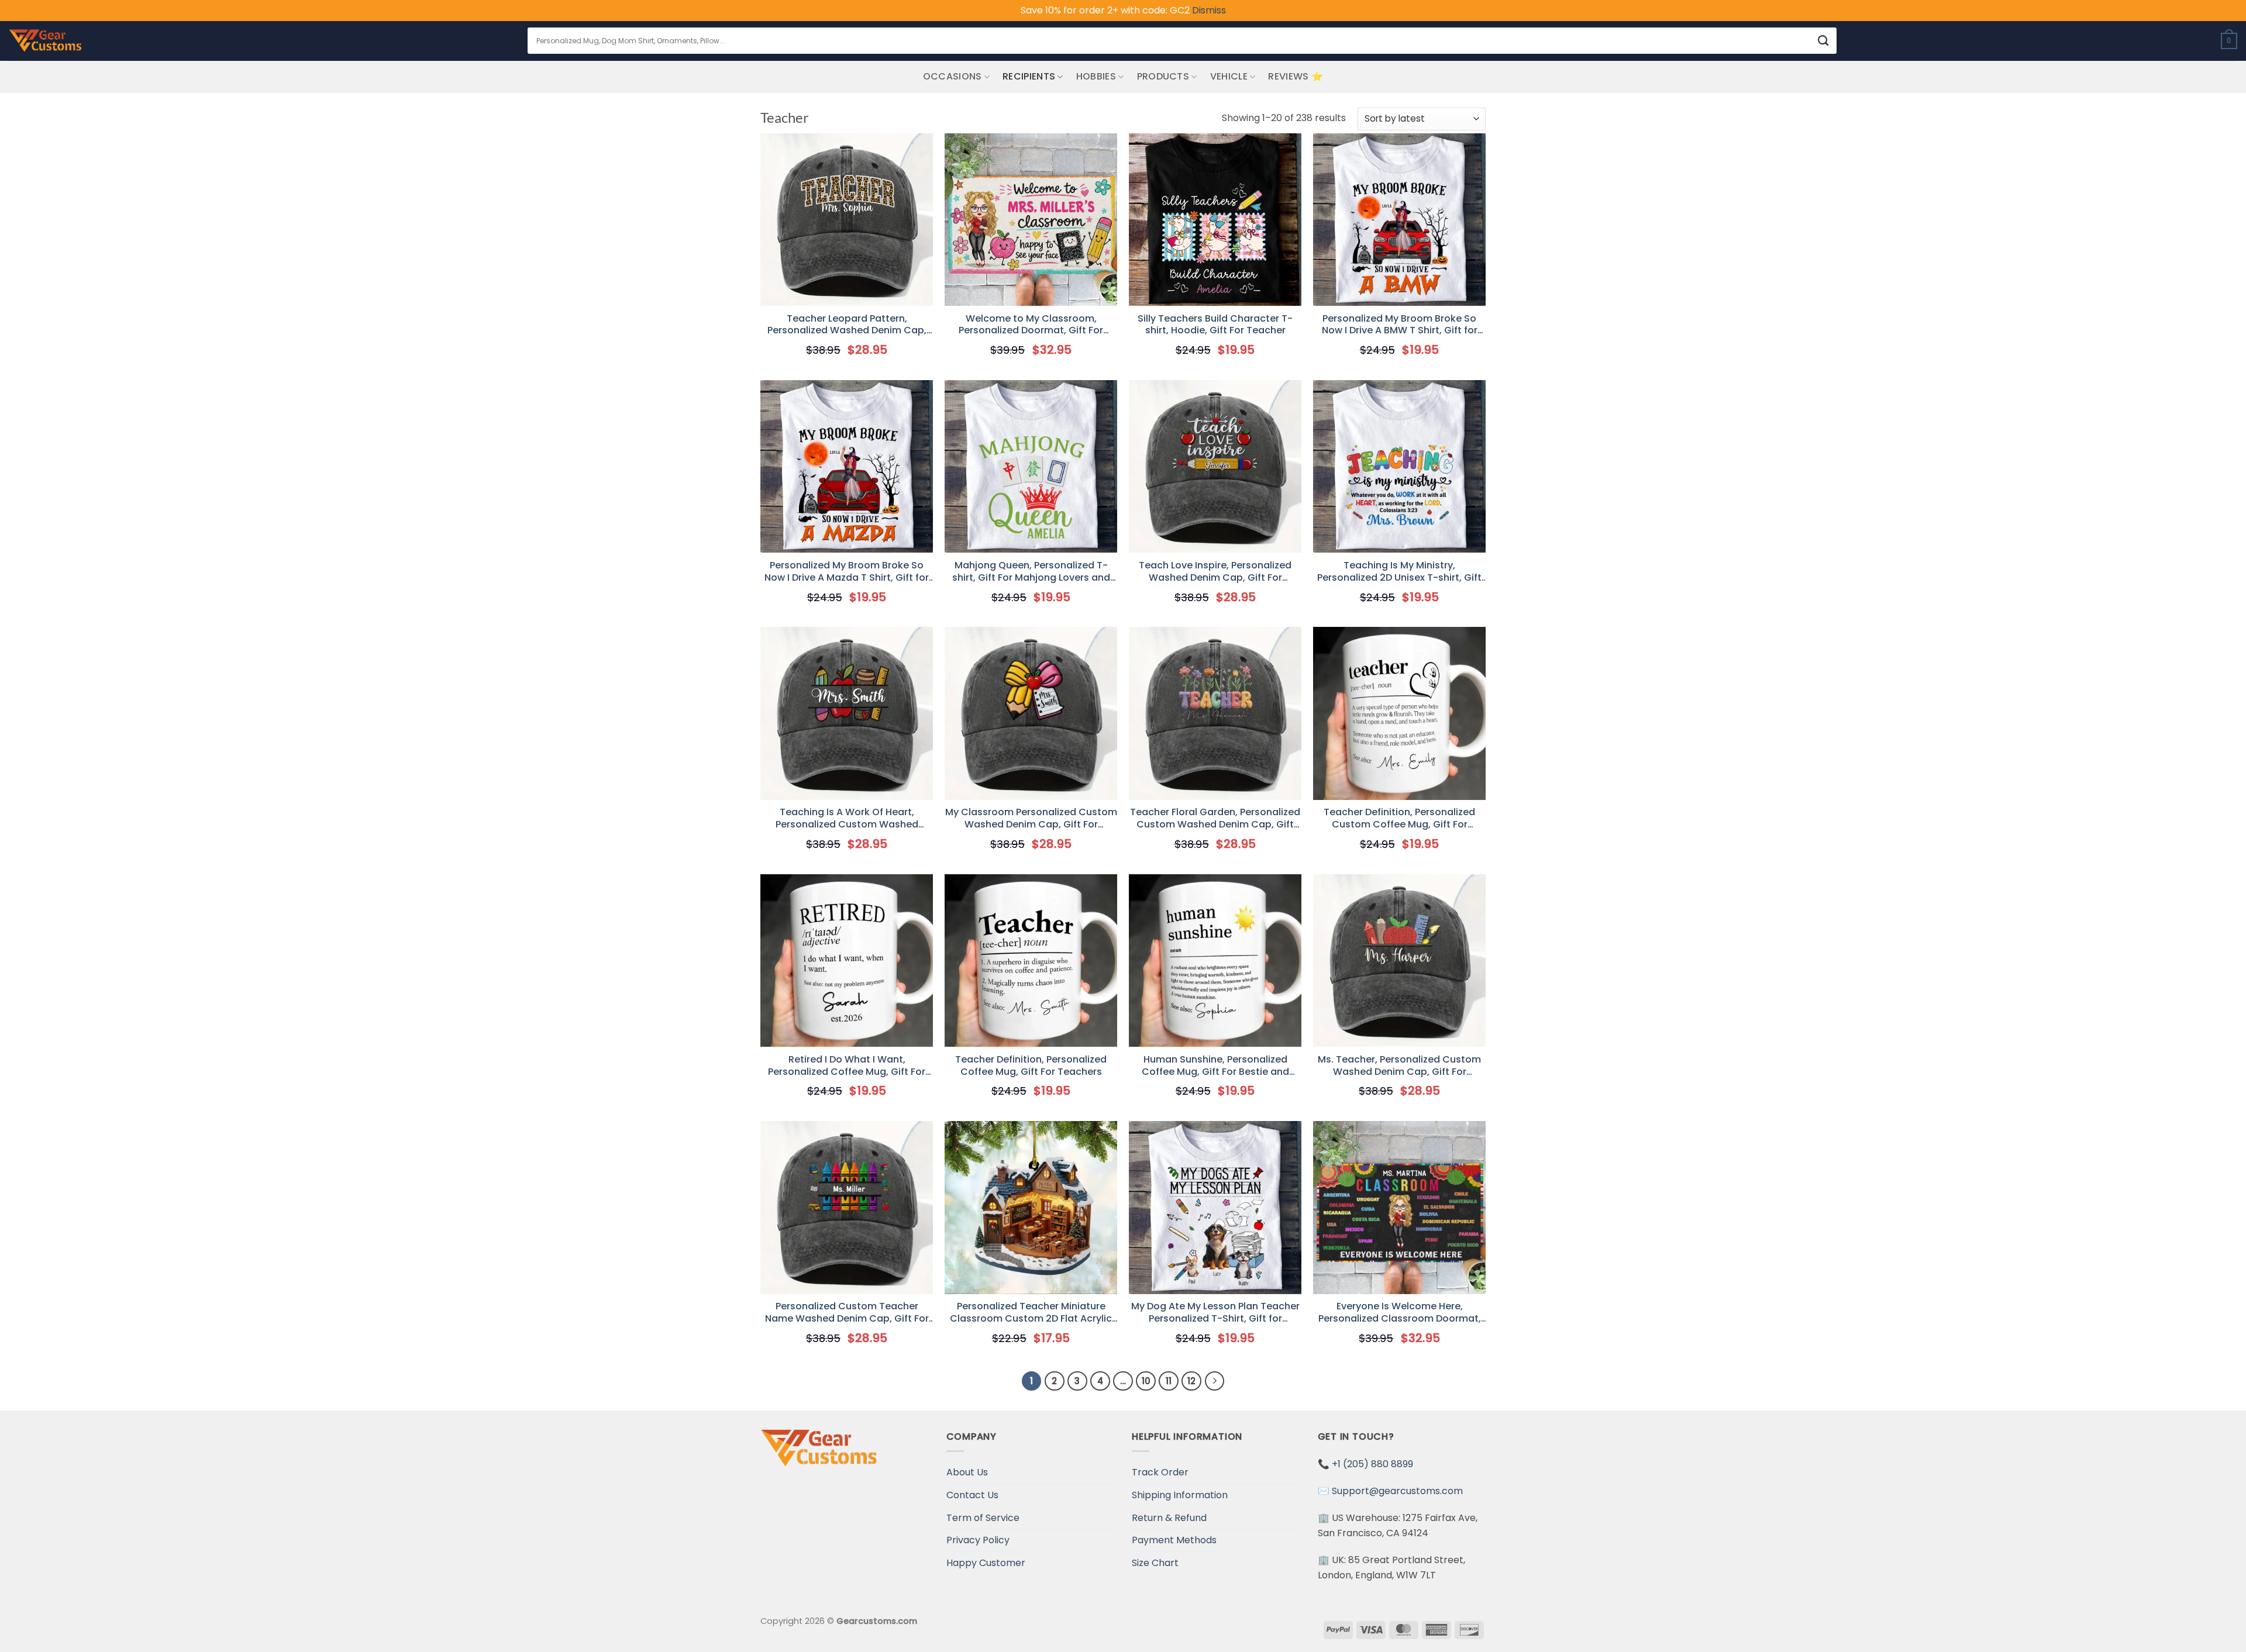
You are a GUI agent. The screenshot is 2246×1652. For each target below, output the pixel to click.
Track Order (1160, 1472)
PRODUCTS (1163, 76)
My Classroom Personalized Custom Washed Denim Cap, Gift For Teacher (1031, 819)
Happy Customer (986, 1563)
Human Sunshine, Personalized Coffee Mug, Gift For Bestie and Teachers (1215, 1066)
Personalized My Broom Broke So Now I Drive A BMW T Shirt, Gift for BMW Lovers (1400, 325)
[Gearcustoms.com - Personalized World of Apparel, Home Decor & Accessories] (45, 41)
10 (1146, 1381)
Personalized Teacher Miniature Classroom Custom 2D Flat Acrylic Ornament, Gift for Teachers (1031, 1313)
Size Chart (1155, 1563)
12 (1191, 1381)
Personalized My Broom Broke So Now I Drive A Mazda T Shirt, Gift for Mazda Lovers (847, 572)
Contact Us (972, 1495)
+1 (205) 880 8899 (1372, 1464)
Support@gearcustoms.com (1397, 1491)
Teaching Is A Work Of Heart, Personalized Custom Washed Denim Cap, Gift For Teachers (847, 819)
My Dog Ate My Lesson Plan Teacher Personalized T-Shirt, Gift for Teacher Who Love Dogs (1215, 1313)
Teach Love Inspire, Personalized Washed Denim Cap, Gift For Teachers (1215, 572)
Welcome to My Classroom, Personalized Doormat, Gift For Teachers (1031, 325)
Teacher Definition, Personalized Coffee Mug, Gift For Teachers (1031, 1066)
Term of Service (983, 1518)
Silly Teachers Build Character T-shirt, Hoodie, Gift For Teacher (1215, 325)
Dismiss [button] (1209, 10)
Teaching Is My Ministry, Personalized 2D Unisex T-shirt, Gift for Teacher (1399, 572)
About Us (967, 1472)
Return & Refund (1169, 1518)
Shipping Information (1180, 1495)
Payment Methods (1174, 1540)
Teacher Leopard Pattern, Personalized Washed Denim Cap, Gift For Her (847, 325)
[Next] (1215, 1381)
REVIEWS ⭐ (1296, 76)
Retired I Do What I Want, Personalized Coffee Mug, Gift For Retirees (847, 1066)
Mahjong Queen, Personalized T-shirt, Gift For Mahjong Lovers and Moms (1031, 572)
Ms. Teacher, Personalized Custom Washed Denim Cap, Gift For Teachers (1399, 1066)
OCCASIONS (953, 76)
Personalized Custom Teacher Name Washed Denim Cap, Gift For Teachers (847, 1313)
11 (1169, 1381)
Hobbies (1096, 76)
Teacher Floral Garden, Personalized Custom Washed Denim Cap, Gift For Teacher (1215, 819)
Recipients (1029, 76)
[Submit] (1823, 41)
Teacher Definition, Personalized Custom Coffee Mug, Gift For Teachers (1399, 819)
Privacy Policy (978, 1540)
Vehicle (1229, 76)
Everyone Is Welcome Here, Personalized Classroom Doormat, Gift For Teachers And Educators (1400, 1313)
